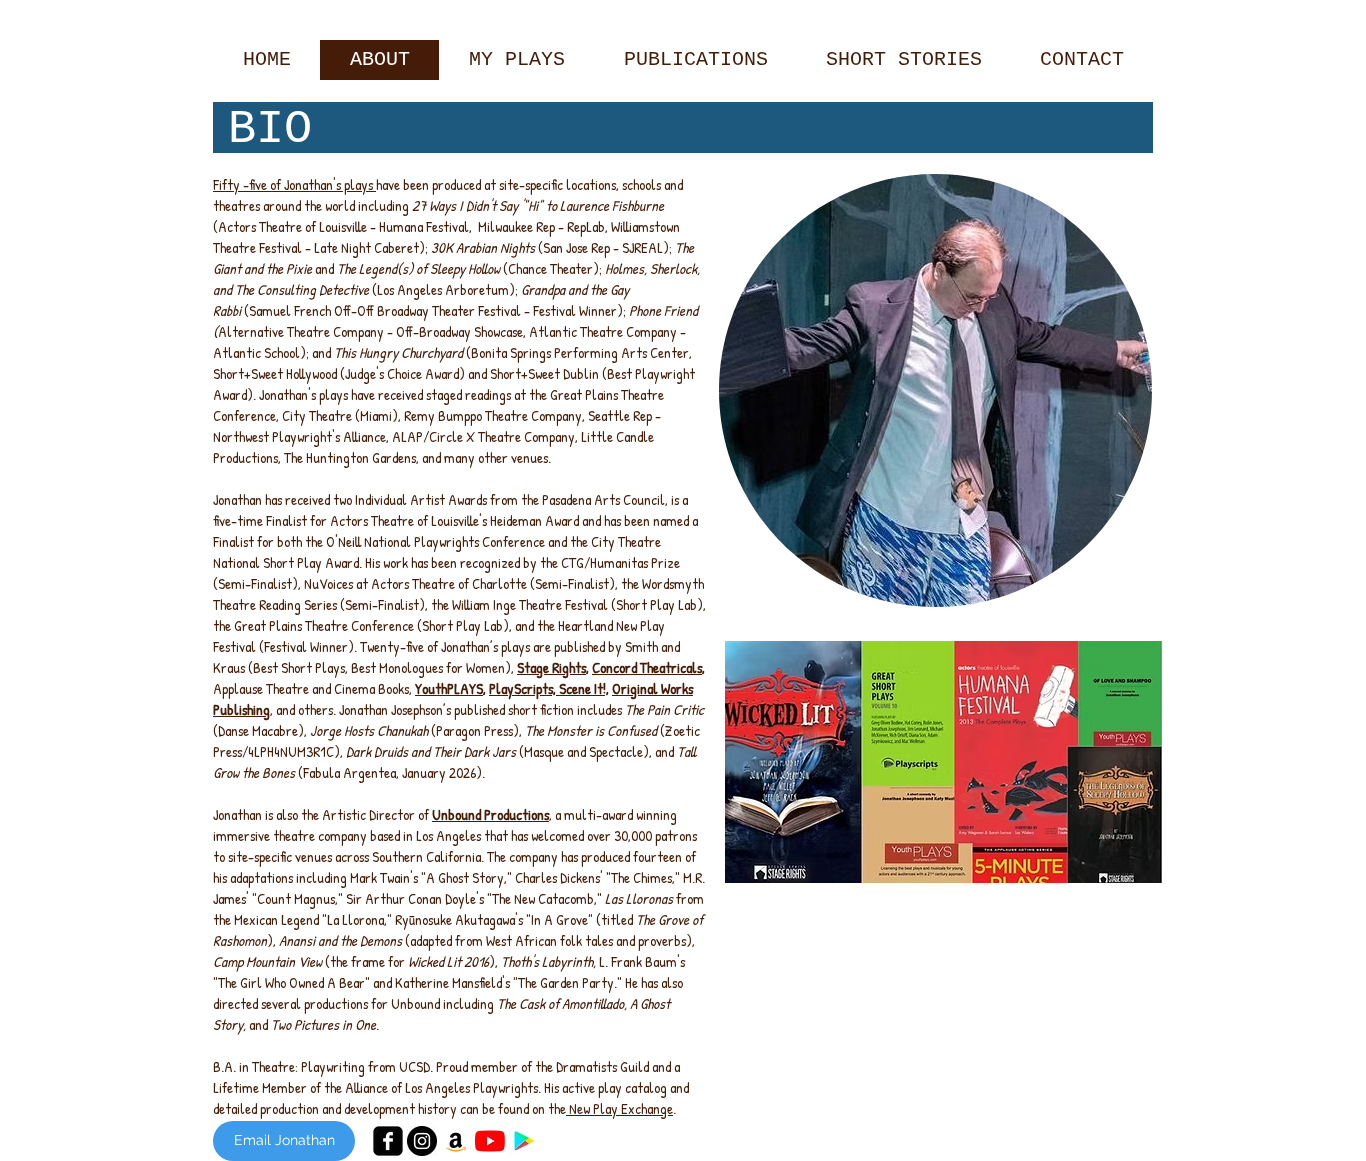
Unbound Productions (490, 814)
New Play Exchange (619, 1108)
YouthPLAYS (449, 688)
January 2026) (442, 772)
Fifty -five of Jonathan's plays (294, 184)
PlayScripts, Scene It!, (549, 688)
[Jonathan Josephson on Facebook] (388, 1141)
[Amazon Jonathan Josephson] (456, 1141)
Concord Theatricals (647, 667)
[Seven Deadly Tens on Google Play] (524, 1141)
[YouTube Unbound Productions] (490, 1141)
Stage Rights (551, 667)
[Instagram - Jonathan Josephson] (422, 1141)
